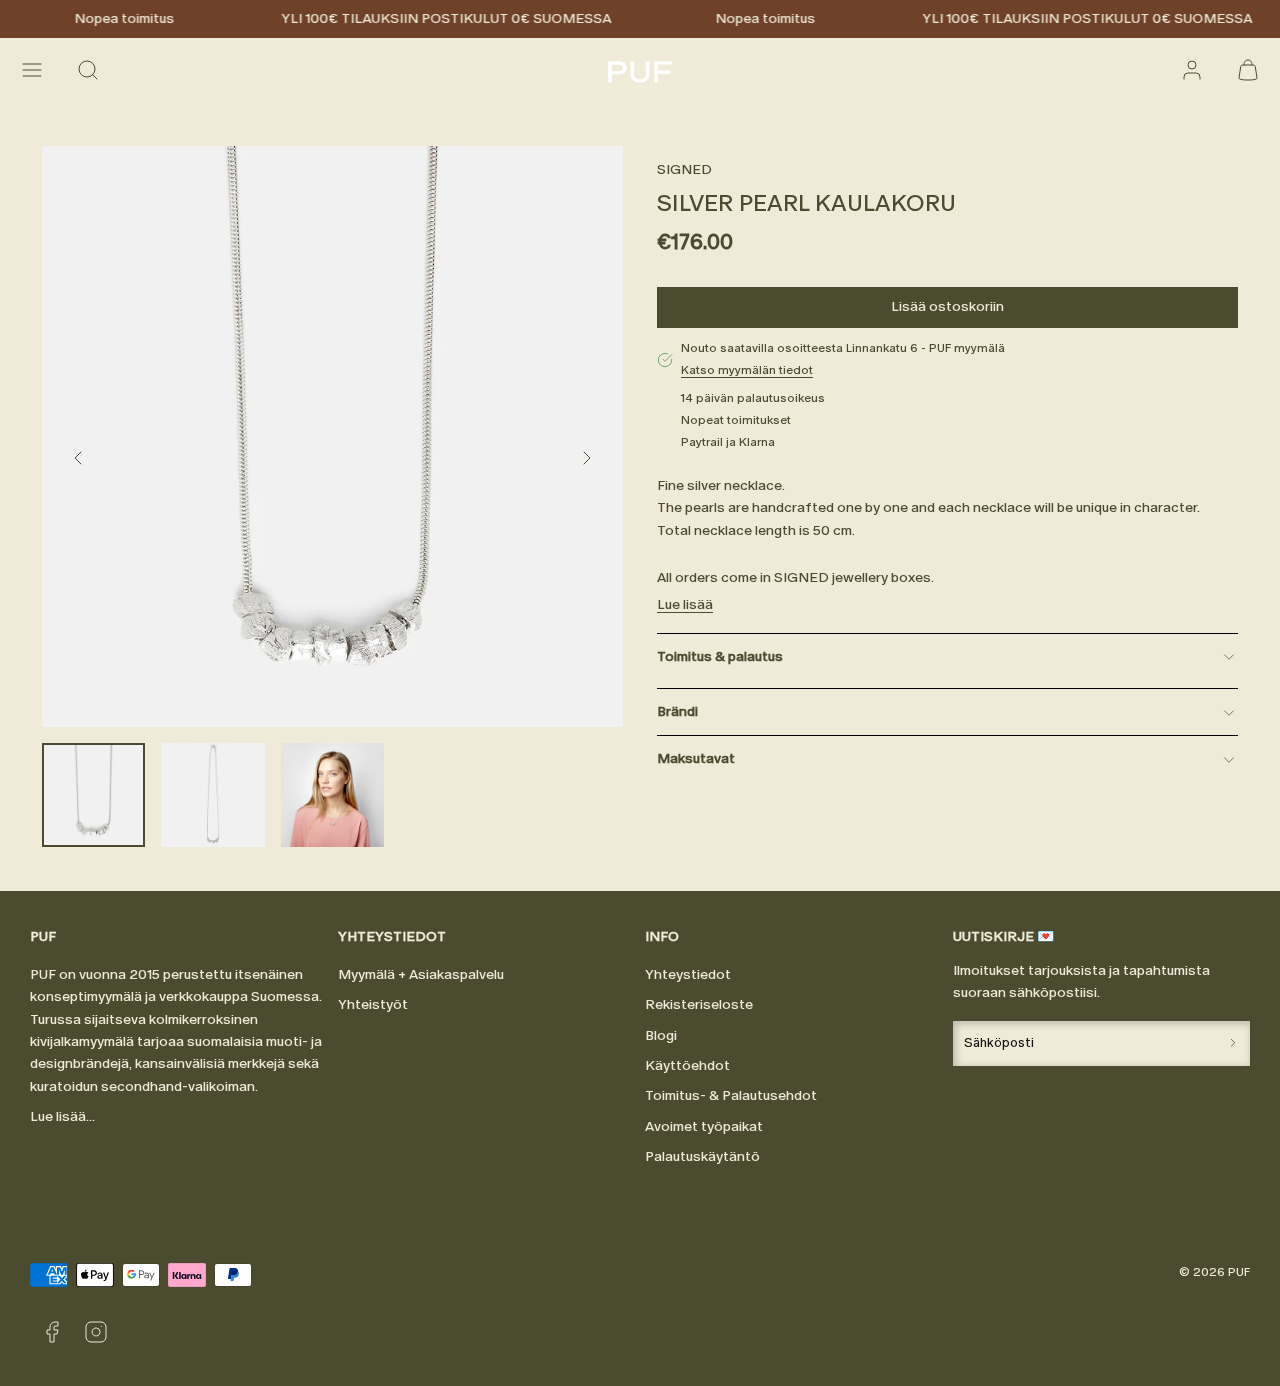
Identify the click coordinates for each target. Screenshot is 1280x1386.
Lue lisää (685, 605)
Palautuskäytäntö (702, 1156)
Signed (684, 169)
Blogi (661, 1035)
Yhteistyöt (373, 1004)
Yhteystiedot (688, 974)
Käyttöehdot (687, 1065)
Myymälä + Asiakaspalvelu (421, 974)
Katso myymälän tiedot (747, 370)
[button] (32, 70)
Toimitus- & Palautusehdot (731, 1095)
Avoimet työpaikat (704, 1126)
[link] (1192, 70)
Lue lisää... (62, 1116)
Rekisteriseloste (699, 1004)
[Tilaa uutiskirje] (1233, 1043)
